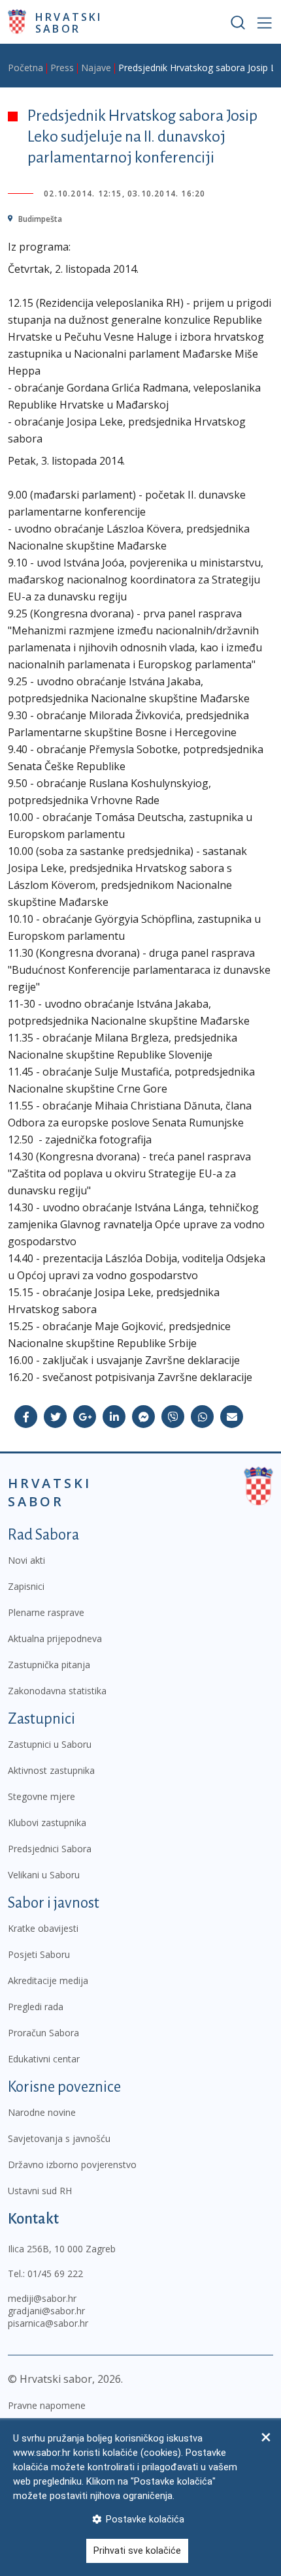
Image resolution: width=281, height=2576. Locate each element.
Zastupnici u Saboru (50, 1744)
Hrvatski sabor (69, 22)
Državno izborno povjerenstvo (72, 2165)
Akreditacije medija (48, 1980)
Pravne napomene (47, 2405)
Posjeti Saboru (39, 1954)
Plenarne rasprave (46, 1612)
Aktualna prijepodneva (55, 1638)
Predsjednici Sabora (50, 1849)
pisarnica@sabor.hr (48, 2323)
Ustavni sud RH (40, 2191)
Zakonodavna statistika (57, 1691)
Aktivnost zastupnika (51, 1770)
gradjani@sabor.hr (46, 2311)
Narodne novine (42, 2112)
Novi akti (26, 1560)
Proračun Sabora (43, 2033)
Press (62, 68)
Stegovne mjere (41, 1796)
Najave (96, 68)
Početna (25, 68)
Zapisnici (26, 1586)
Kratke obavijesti (43, 1928)
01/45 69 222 (55, 2273)
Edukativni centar (44, 2059)
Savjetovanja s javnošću (59, 2138)
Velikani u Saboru (44, 1875)
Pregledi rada (36, 2007)
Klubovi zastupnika (47, 1823)
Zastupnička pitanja (49, 1665)
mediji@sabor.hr (42, 2298)
